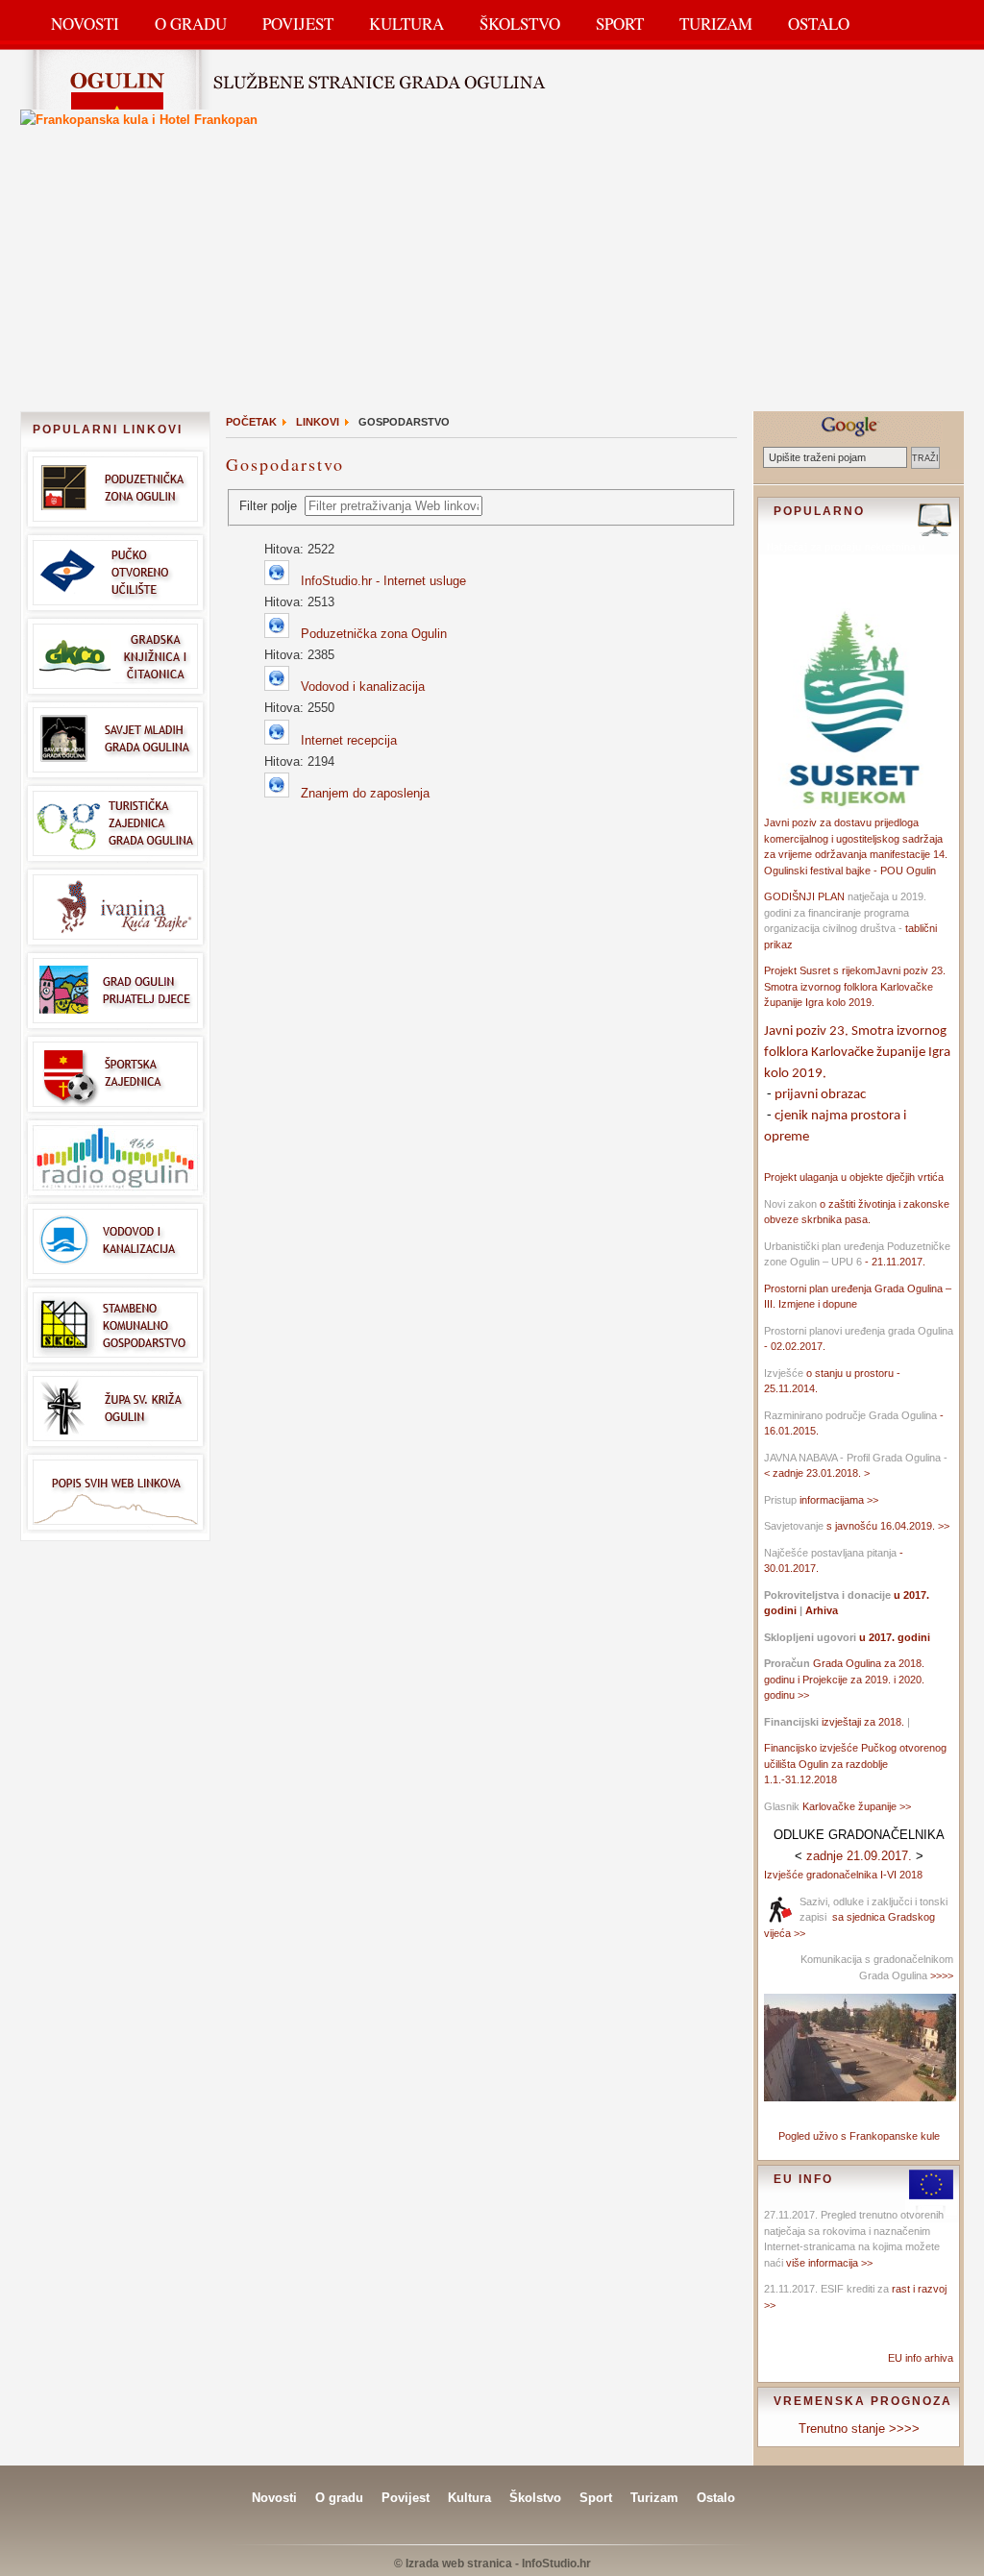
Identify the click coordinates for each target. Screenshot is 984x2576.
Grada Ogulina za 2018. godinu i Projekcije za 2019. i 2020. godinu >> (844, 1679)
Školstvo (520, 24)
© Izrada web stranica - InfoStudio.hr (492, 2564)
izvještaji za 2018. (863, 1722)
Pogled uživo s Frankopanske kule (859, 2136)
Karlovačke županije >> (857, 1806)
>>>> (940, 1975)
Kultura (406, 24)
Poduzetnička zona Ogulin (374, 634)
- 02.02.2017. (795, 1346)
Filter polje (270, 506)
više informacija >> (829, 2263)
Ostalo (819, 24)
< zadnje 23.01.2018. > (817, 1473)
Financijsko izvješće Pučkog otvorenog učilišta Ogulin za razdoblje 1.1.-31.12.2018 (855, 1764)
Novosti (85, 24)
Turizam (716, 24)
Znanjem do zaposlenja (365, 793)
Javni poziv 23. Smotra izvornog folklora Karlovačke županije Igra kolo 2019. (855, 986)
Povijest (298, 24)
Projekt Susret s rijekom (820, 970)
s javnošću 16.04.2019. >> (888, 1526)
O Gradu (191, 24)
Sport (620, 24)
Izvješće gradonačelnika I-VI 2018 (843, 1875)
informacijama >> (839, 1500)
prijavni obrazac (820, 1095)
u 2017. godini (893, 1637)
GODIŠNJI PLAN (804, 896)
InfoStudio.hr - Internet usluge (383, 581)
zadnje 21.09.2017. (859, 1856)
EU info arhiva (921, 2358)
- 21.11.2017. (894, 1262)
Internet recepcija (349, 740)
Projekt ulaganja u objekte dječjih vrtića (854, 1177)
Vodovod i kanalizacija (363, 687)
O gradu (339, 2498)
